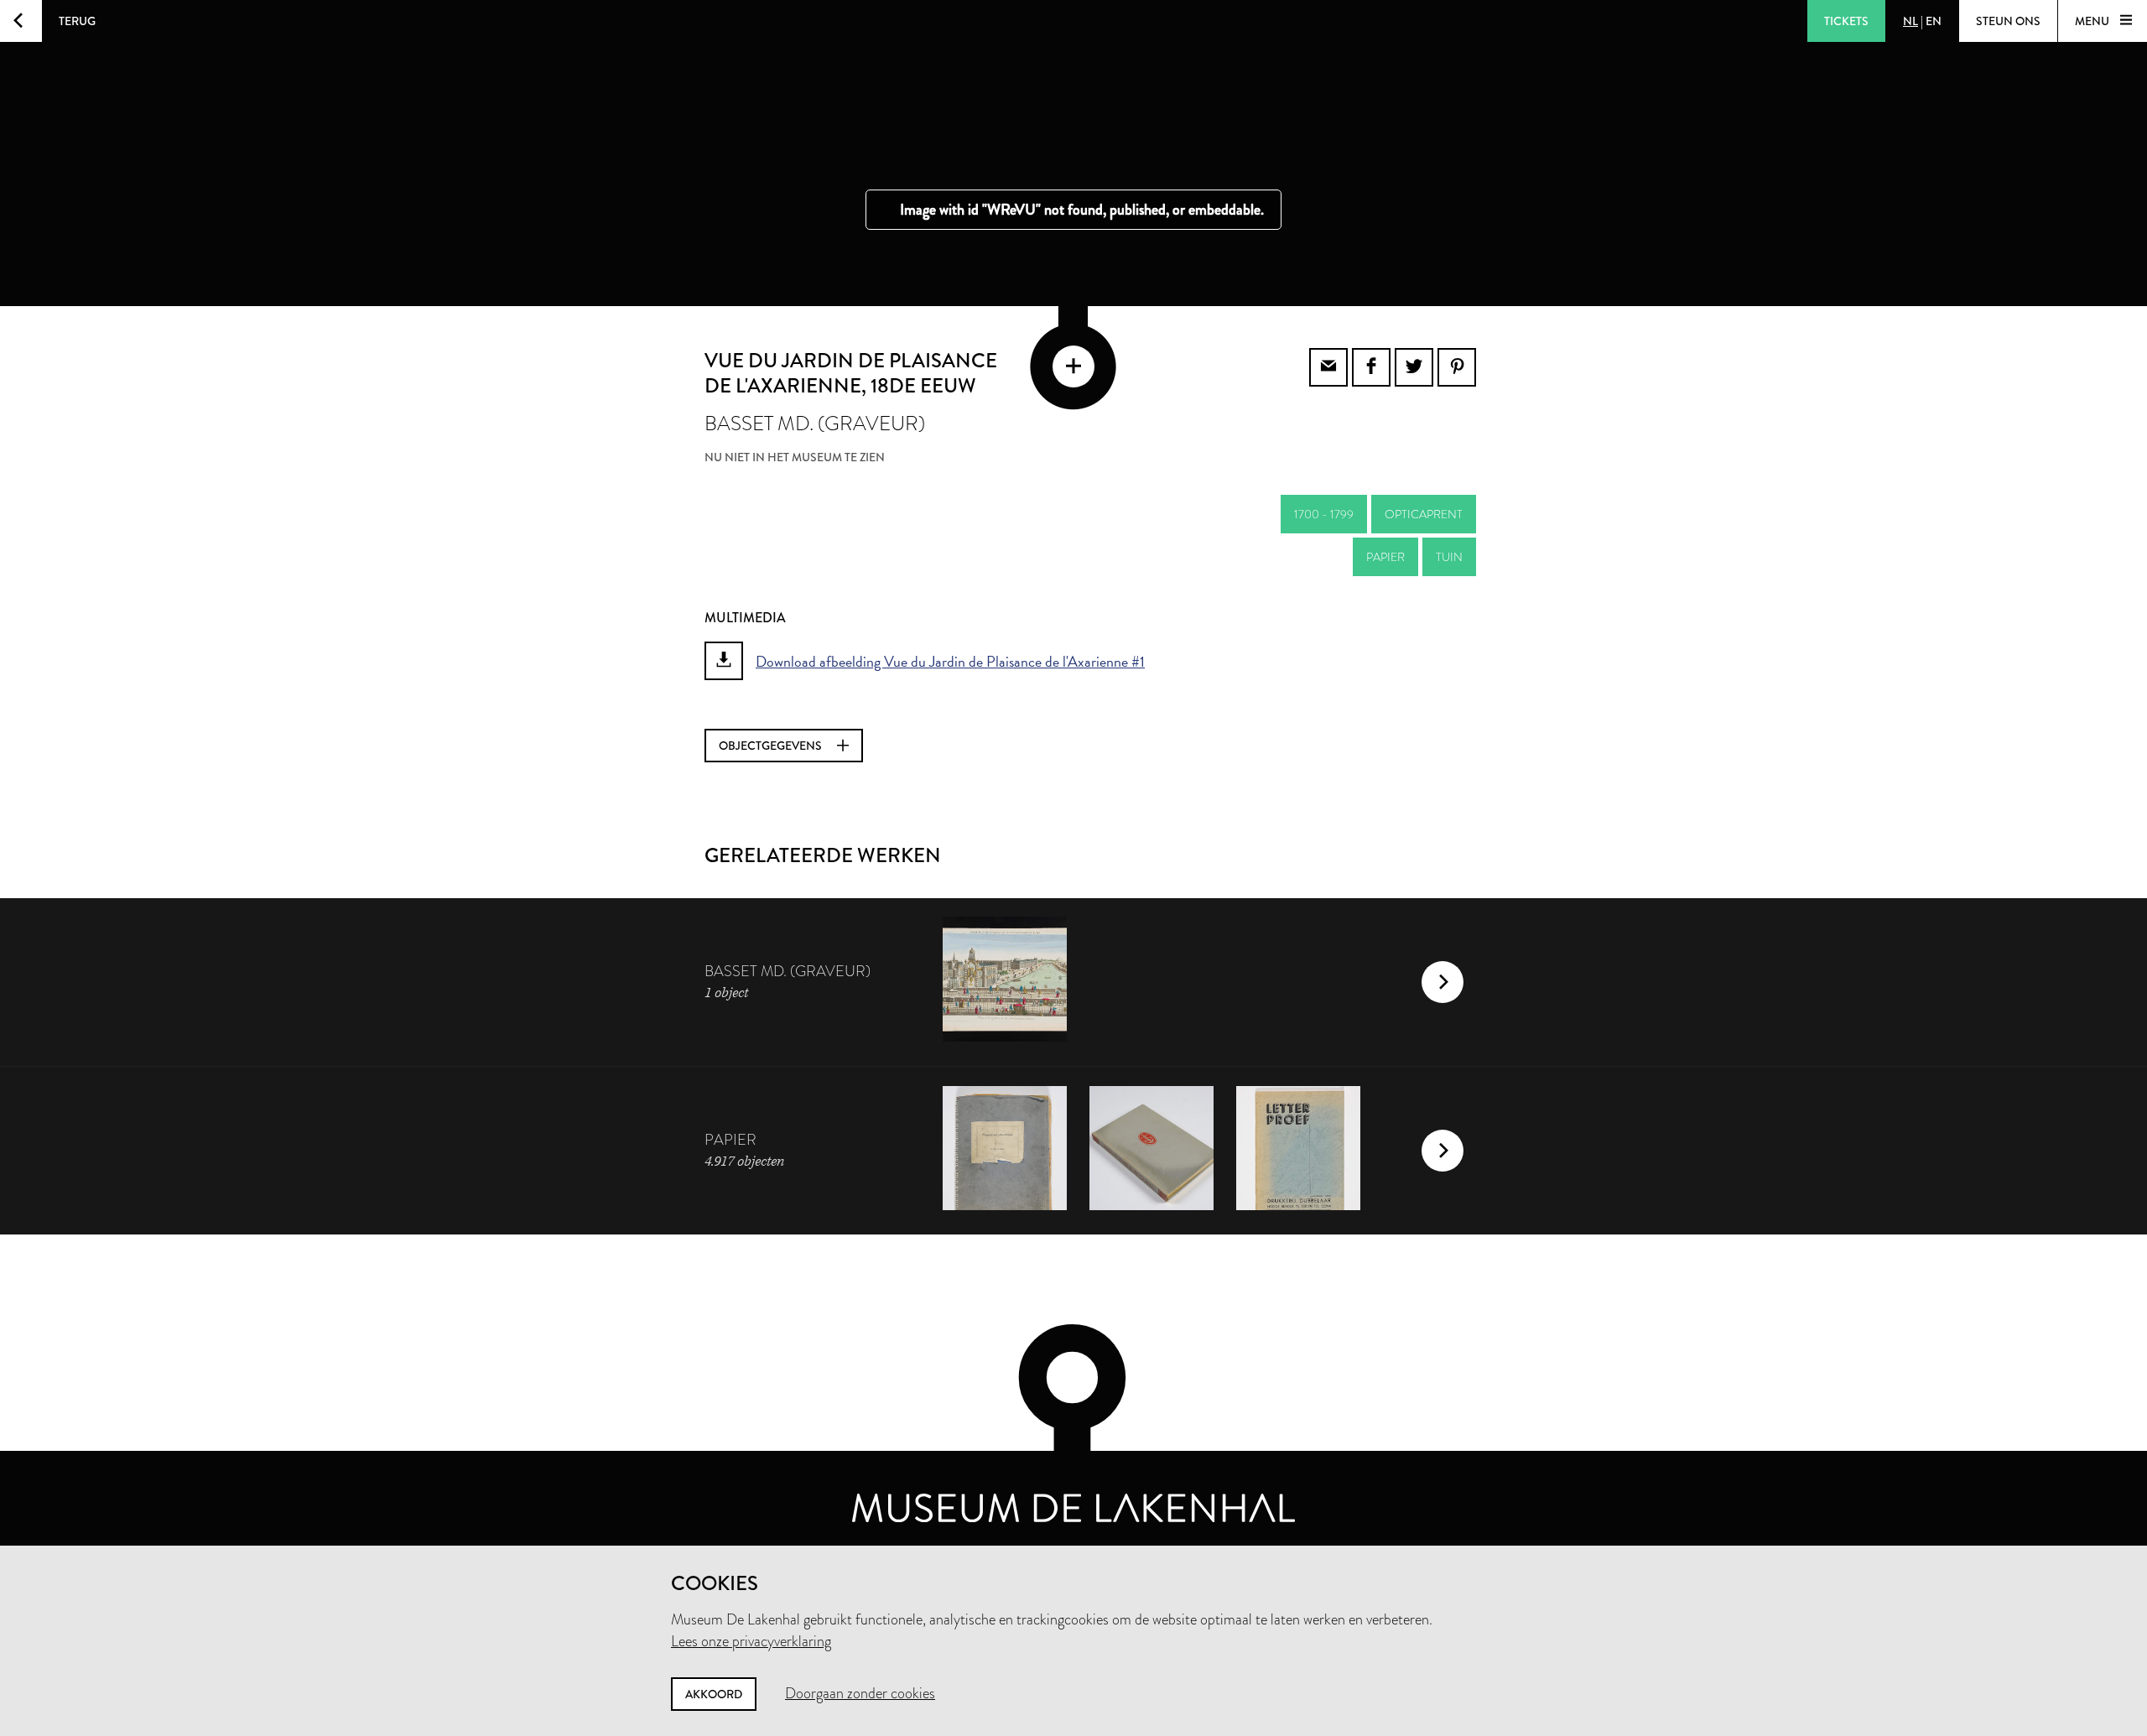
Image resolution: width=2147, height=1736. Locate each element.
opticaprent (1424, 514)
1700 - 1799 (1324, 514)
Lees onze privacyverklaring (751, 1641)
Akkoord (714, 1694)
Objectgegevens (772, 746)
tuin (1449, 557)
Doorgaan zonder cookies (860, 1693)
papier (1385, 557)
